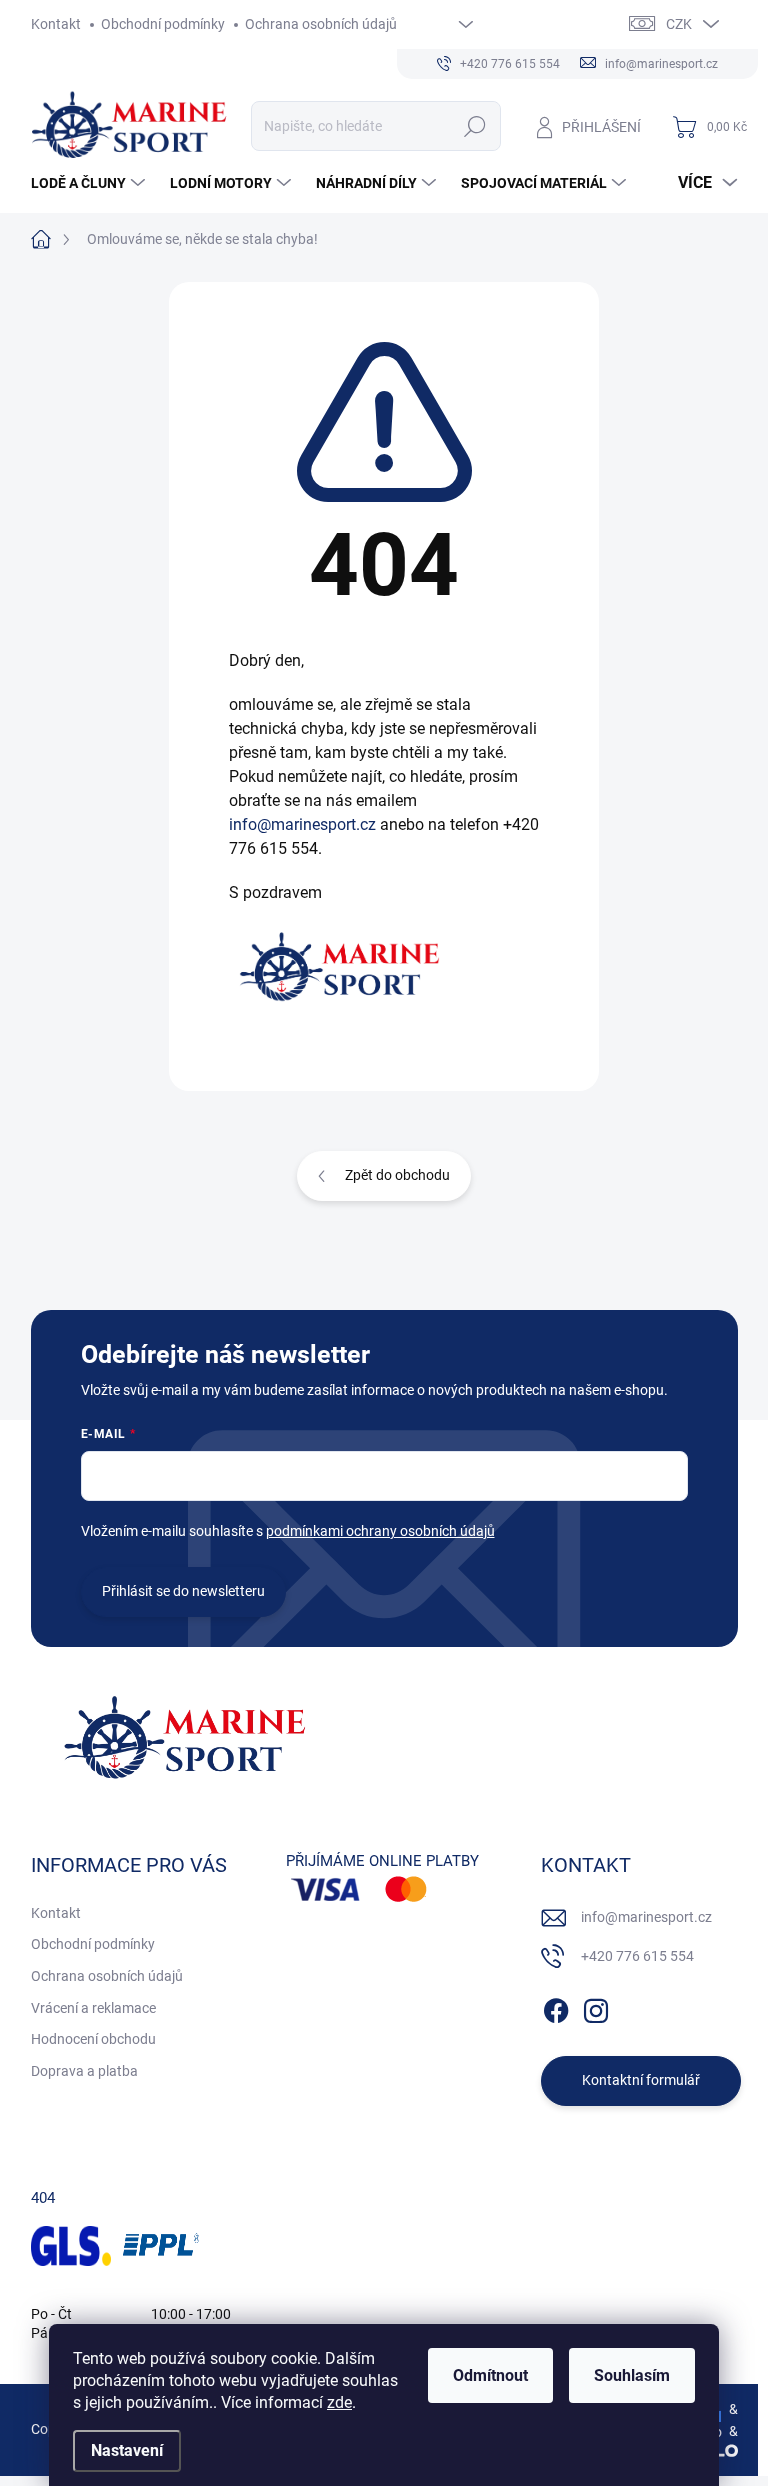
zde (339, 2402)
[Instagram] (596, 2007)
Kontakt (56, 24)
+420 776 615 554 (637, 1956)
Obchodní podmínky (163, 24)
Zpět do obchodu (397, 1175)
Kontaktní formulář (641, 2080)
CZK (679, 24)
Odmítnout (490, 2375)
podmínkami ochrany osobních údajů (380, 1531)
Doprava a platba (84, 2071)
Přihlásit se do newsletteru (183, 1591)
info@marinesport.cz (302, 824)
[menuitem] (90, 183)
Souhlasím (632, 2375)
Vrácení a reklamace (93, 2008)
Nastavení (127, 2450)
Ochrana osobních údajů (321, 24)
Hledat (474, 126)
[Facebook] (556, 2007)
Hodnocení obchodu (93, 2039)
